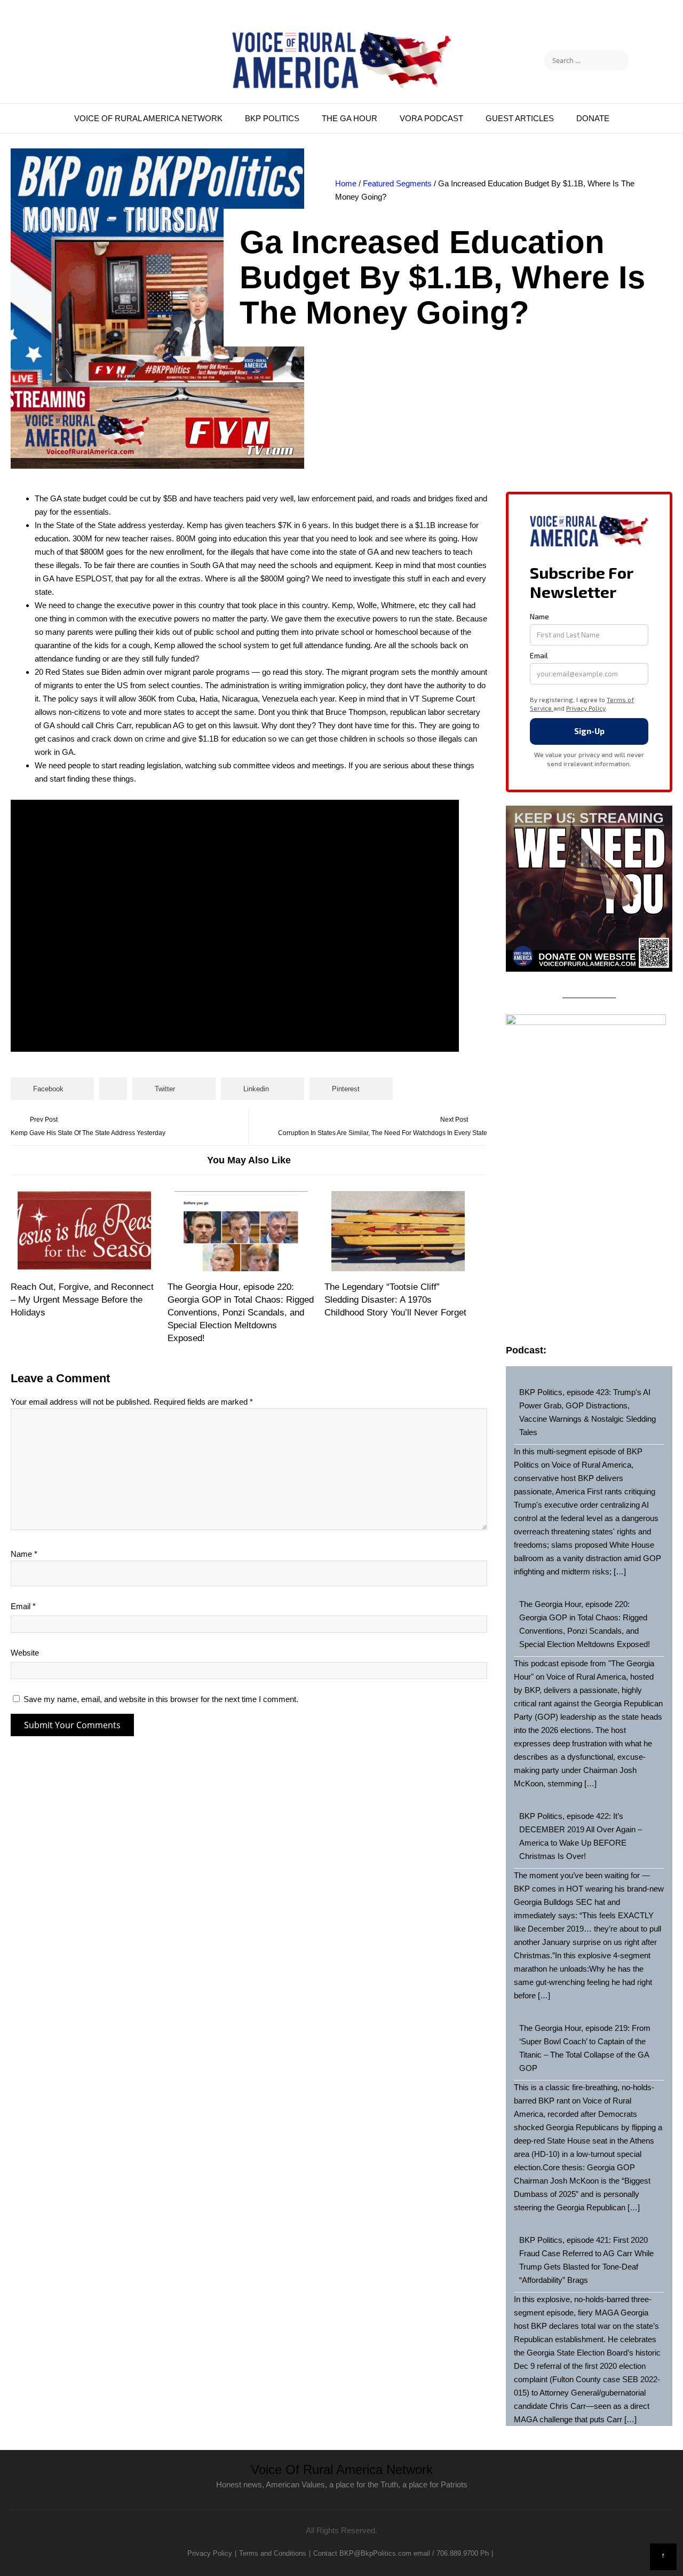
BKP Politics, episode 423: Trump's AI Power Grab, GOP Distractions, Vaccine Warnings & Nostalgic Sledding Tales (587, 1412)
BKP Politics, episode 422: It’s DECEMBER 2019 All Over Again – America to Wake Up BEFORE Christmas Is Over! (581, 1836)
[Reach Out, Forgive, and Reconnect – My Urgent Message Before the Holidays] (85, 1231)
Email (23, 1606)
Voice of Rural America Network (148, 118)
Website (25, 1653)
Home (346, 183)
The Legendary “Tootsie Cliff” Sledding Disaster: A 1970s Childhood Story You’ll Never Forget (395, 1300)
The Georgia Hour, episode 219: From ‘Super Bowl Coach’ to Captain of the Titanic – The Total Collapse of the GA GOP (585, 2048)
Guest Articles (520, 118)
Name (24, 1554)
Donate (593, 118)
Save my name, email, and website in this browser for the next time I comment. (161, 1699)
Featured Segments (397, 183)
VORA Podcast (431, 118)
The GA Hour (350, 118)
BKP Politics (272, 118)
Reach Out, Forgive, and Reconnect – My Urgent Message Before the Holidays (82, 1300)
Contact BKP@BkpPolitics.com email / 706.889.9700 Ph (401, 2553)
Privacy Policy (210, 2553)
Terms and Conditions (273, 2553)
